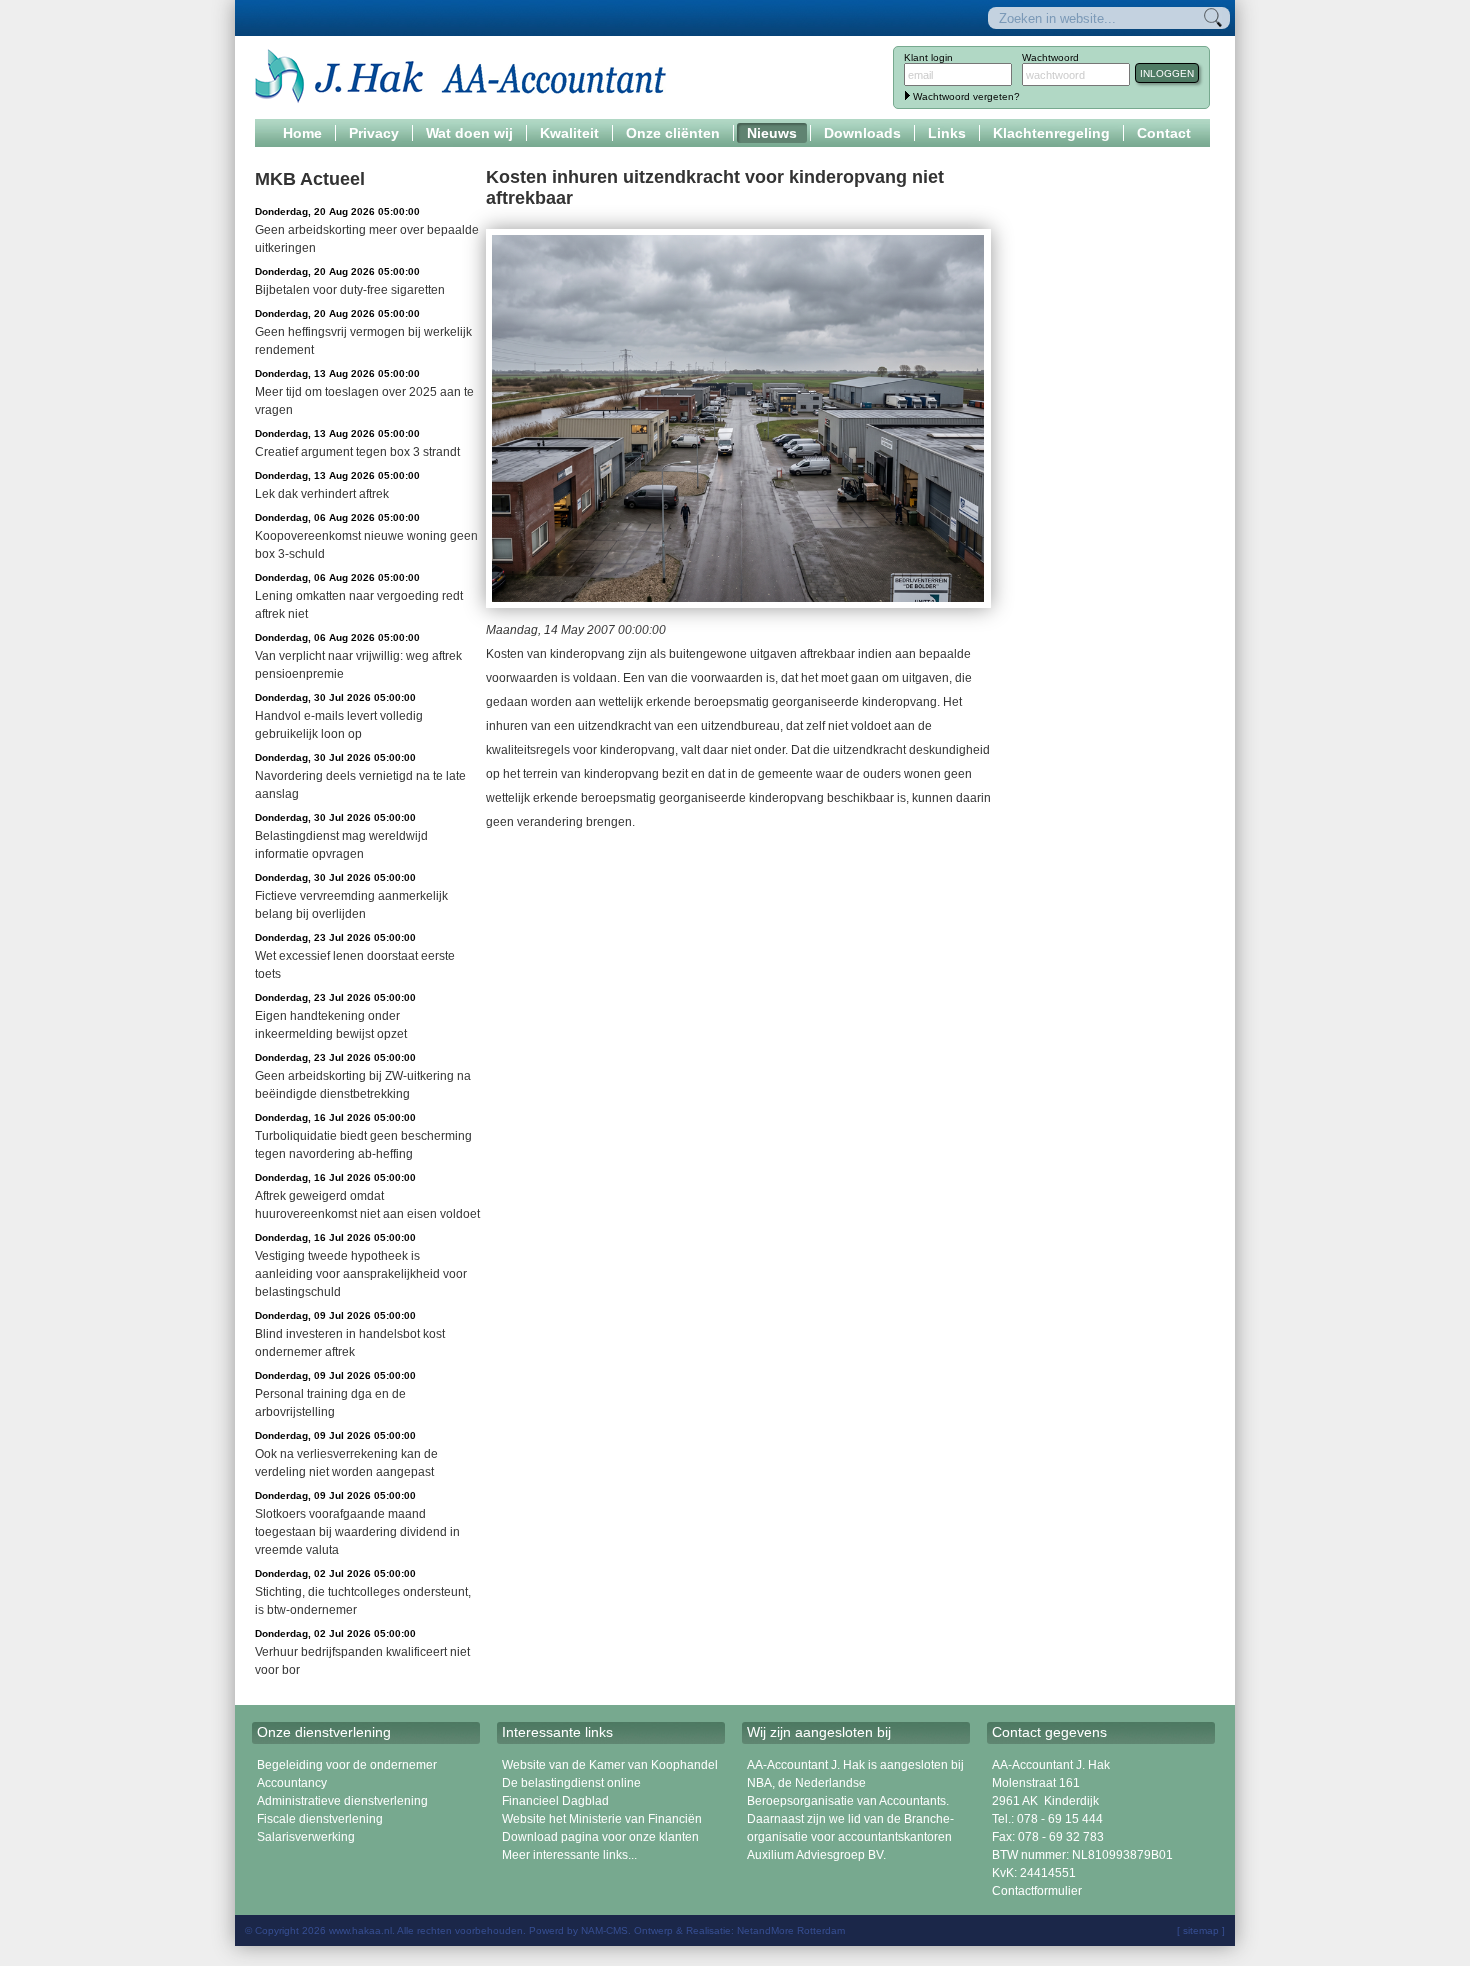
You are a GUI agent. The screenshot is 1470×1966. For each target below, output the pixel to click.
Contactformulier (1037, 1891)
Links (947, 133)
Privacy (374, 133)
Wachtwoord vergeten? (966, 96)
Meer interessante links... (569, 1855)
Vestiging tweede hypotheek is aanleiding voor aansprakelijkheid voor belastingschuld (361, 1274)
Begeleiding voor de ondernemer (347, 1765)
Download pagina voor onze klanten (600, 1837)
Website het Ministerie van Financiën (602, 1819)
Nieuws (772, 133)
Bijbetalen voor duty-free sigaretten (350, 290)
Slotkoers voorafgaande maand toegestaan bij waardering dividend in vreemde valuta (357, 1532)
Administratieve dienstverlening (342, 1801)
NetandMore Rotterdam (791, 1930)
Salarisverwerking (306, 1837)
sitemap (1201, 1930)
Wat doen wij (469, 133)
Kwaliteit (569, 133)
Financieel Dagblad (555, 1801)
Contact (1164, 133)
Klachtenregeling (1051, 133)
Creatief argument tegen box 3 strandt (357, 452)
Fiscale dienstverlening (320, 1819)
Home (302, 133)
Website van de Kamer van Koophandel (610, 1765)
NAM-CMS (604, 1930)
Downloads (862, 133)
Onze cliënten (673, 133)
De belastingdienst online (571, 1783)
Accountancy (292, 1783)
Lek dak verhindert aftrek (322, 494)
